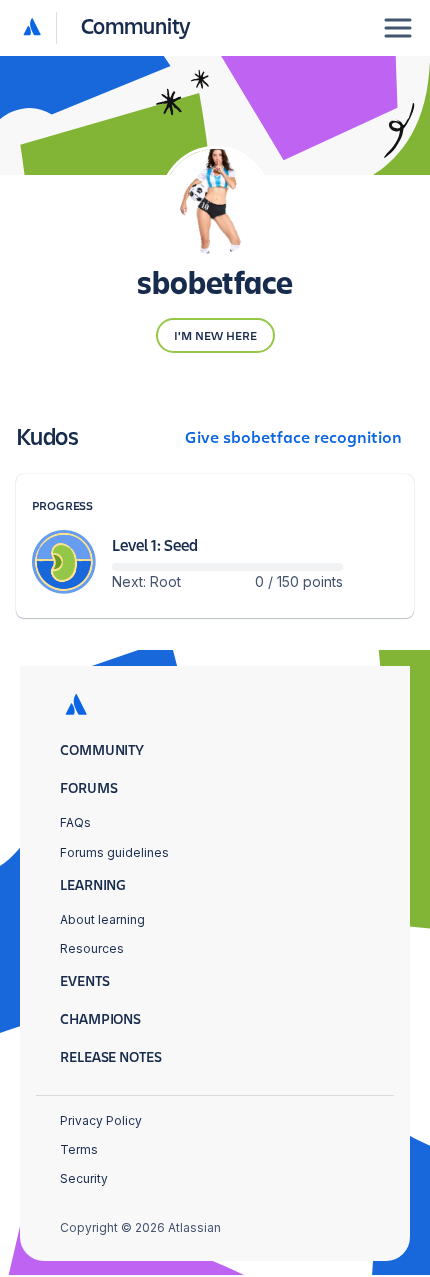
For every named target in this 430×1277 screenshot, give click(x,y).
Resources (92, 948)
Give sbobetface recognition (293, 438)
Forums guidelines (114, 852)
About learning (102, 919)
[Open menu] (398, 28)
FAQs (75, 822)
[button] (107, 27)
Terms (79, 1149)
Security (84, 1178)
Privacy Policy (101, 1120)
